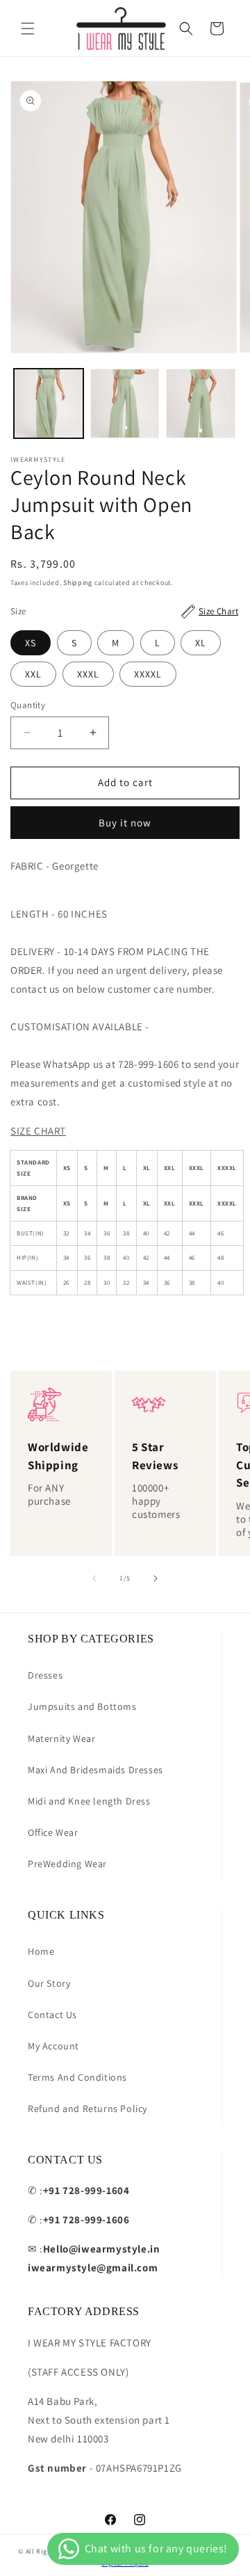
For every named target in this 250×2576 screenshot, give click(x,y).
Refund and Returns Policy (87, 2109)
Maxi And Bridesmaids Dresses (95, 1770)
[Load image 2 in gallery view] (125, 403)
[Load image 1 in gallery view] (49, 403)
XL (201, 643)
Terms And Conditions (77, 2077)
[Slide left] (94, 1578)
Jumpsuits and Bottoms (82, 1706)
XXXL (88, 674)
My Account (53, 2046)
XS (31, 643)
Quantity (28, 705)
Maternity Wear (61, 1738)
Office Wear (53, 1832)
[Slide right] (156, 1578)
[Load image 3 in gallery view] (201, 403)
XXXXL (148, 674)
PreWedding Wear (67, 1864)
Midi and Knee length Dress (89, 1801)
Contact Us (52, 2015)
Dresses (45, 1675)
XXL (33, 674)
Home (41, 1951)
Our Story (49, 1983)
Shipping (78, 583)
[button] (28, 29)
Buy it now (125, 823)
